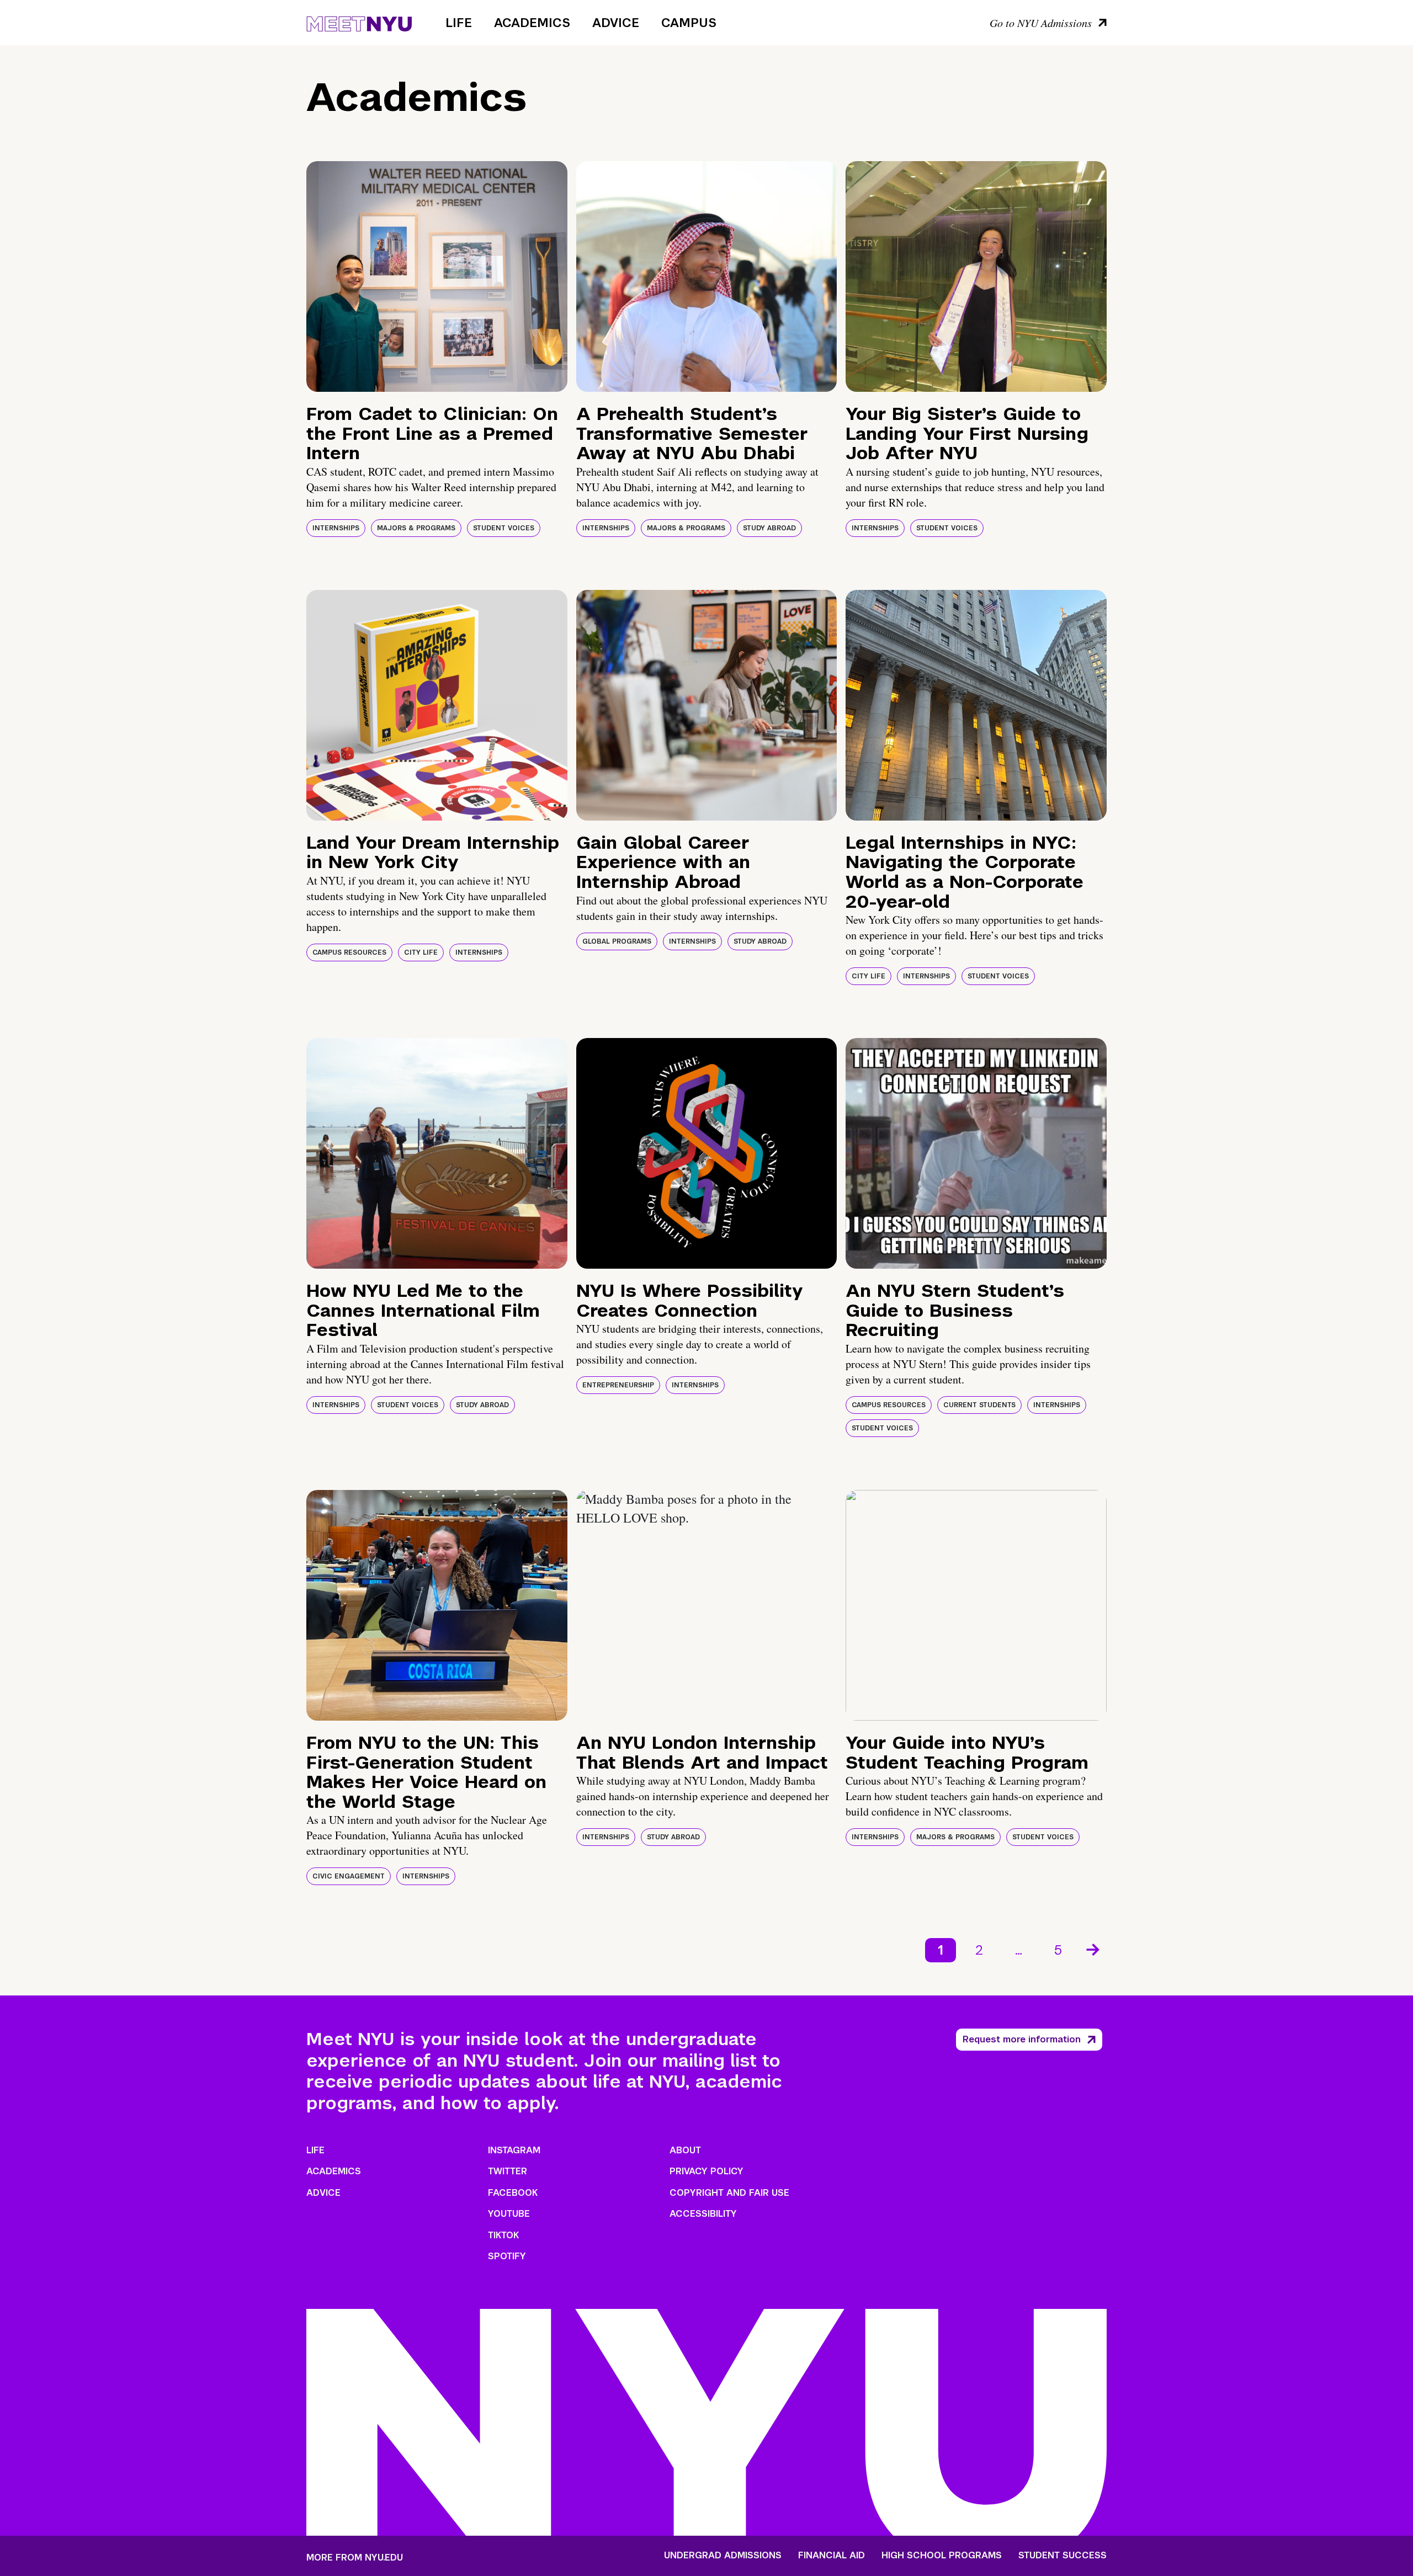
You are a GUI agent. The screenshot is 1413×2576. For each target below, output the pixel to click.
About (685, 2150)
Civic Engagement (349, 1876)
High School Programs (942, 2556)
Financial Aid (832, 2556)
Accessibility (703, 2214)
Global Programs (617, 941)
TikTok (503, 2235)
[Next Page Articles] (1094, 1949)
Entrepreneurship (618, 1385)
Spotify (507, 2256)
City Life (421, 952)
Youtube (509, 2214)
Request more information (1022, 2039)
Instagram (514, 2150)
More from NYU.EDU (355, 2558)
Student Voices (504, 528)
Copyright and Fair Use (729, 2193)
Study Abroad (769, 528)
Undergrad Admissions (723, 2556)
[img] (437, 276)
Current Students (979, 1405)
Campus (689, 23)
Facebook (513, 2193)
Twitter (508, 2171)
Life (459, 23)
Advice (616, 23)
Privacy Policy (706, 2171)
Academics (532, 23)
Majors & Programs (416, 528)
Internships (336, 528)
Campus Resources (349, 952)
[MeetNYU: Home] (359, 22)
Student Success (1063, 2556)
